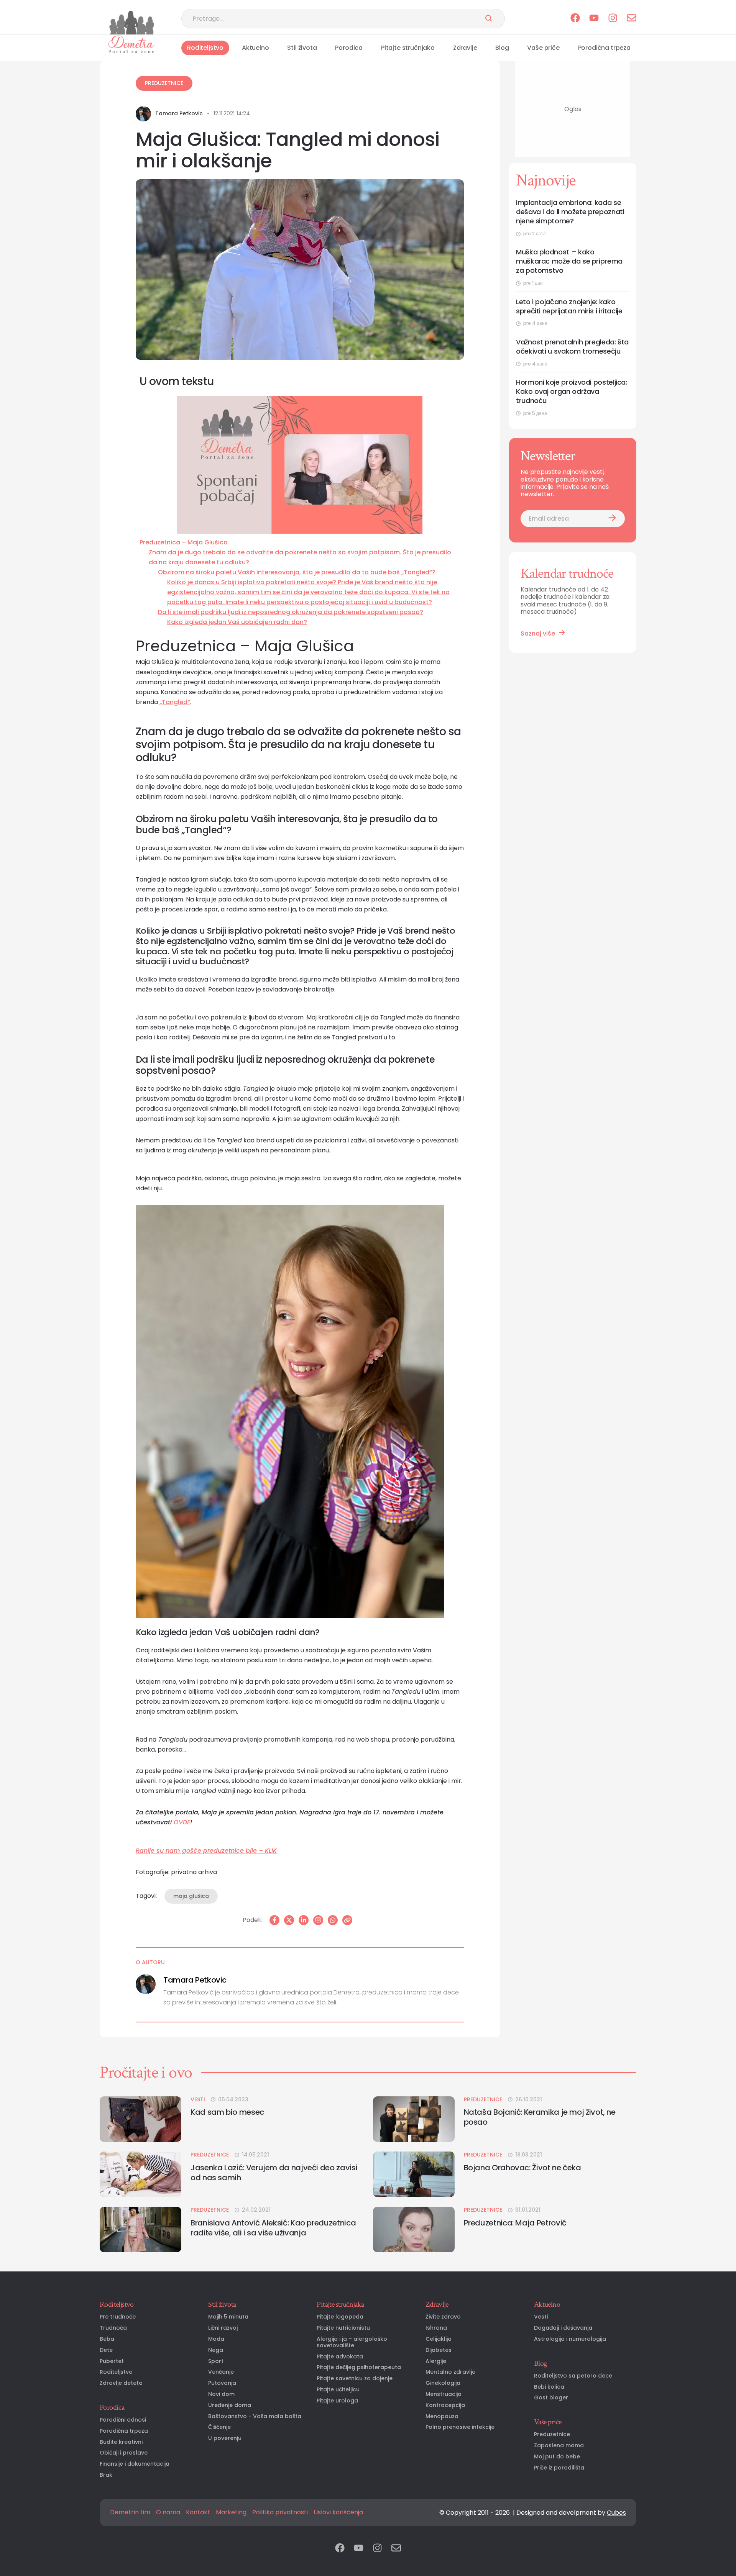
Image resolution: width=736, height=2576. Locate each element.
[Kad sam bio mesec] (140, 2119)
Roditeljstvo (205, 48)
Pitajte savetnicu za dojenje (355, 2379)
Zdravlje (465, 48)
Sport (216, 2361)
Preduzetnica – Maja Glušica (184, 542)
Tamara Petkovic (179, 114)
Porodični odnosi (123, 2420)
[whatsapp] (333, 1920)
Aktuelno (255, 48)
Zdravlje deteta (121, 2383)
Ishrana (436, 2328)
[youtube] (594, 19)
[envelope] (632, 19)
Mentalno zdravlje (450, 2372)
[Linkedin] (304, 1920)
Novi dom (221, 2394)
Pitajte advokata (340, 2357)
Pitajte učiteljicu (338, 2390)
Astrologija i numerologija (570, 2339)
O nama (168, 2512)
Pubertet (112, 2361)
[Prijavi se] (612, 519)
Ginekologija (443, 2383)
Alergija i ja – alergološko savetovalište (352, 2342)
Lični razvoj (223, 2328)
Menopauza (442, 2416)
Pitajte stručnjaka (408, 48)
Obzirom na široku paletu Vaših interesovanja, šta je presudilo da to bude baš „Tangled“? (297, 572)
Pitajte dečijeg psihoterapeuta (359, 2367)
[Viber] (318, 1920)
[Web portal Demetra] (131, 44)
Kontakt (198, 2512)
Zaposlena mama (559, 2446)
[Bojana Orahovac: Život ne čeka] (414, 2174)
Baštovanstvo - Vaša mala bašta (255, 2416)
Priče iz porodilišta (559, 2468)
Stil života (302, 48)
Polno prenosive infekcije (460, 2427)
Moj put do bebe (557, 2457)
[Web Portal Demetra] (131, 23)
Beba (107, 2339)
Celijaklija (439, 2339)
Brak (106, 2475)
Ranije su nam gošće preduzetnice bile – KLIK (206, 1851)
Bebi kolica (549, 2387)
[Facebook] (274, 1920)
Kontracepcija (445, 2405)
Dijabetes (439, 2350)
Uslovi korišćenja (338, 2512)
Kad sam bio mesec (227, 2112)
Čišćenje (219, 2427)
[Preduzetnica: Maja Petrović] (414, 2229)
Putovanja (222, 2383)
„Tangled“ (175, 702)
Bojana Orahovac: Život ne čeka (522, 2168)
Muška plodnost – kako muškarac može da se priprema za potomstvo (569, 261)
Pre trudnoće (118, 2317)
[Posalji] (489, 19)
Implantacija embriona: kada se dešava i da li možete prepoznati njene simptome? (570, 212)
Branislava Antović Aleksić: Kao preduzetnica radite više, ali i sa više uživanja (273, 2228)
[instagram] (613, 19)
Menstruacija (444, 2394)
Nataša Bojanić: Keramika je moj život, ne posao (540, 2117)
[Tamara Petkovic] (143, 114)
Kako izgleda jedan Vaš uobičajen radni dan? (237, 622)
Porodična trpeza (604, 48)
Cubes (616, 2513)
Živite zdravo (443, 2317)
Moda (216, 2339)
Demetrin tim (130, 2512)
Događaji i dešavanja (563, 2328)
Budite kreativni (121, 2442)
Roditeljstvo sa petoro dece (573, 2376)
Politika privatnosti (280, 2512)
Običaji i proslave (124, 2453)
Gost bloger (551, 2398)
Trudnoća (113, 2328)
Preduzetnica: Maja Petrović (515, 2223)
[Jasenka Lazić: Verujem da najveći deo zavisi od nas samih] (140, 2174)
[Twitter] (289, 1920)
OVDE (182, 1822)
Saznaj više (538, 633)
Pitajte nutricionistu (343, 2328)
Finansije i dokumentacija (135, 2464)
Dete (106, 2350)
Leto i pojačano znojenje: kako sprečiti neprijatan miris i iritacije (569, 306)
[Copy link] (347, 1920)
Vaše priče (543, 48)
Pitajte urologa (337, 2401)
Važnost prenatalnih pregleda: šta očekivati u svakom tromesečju (572, 347)
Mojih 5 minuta (228, 2317)
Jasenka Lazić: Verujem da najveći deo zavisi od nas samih (274, 2173)
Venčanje (221, 2372)
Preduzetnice (164, 83)
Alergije (436, 2361)
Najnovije (546, 180)
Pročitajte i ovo (146, 2073)
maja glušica (191, 1896)
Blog (502, 48)
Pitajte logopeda (340, 2317)
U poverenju (225, 2438)
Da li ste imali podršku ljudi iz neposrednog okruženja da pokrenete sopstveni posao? (291, 612)
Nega (216, 2350)
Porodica (349, 48)
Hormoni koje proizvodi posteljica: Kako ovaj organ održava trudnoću (572, 392)
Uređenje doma (230, 2405)
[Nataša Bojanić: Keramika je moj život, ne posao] (414, 2119)
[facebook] (575, 19)
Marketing (231, 2512)
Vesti (198, 2100)
